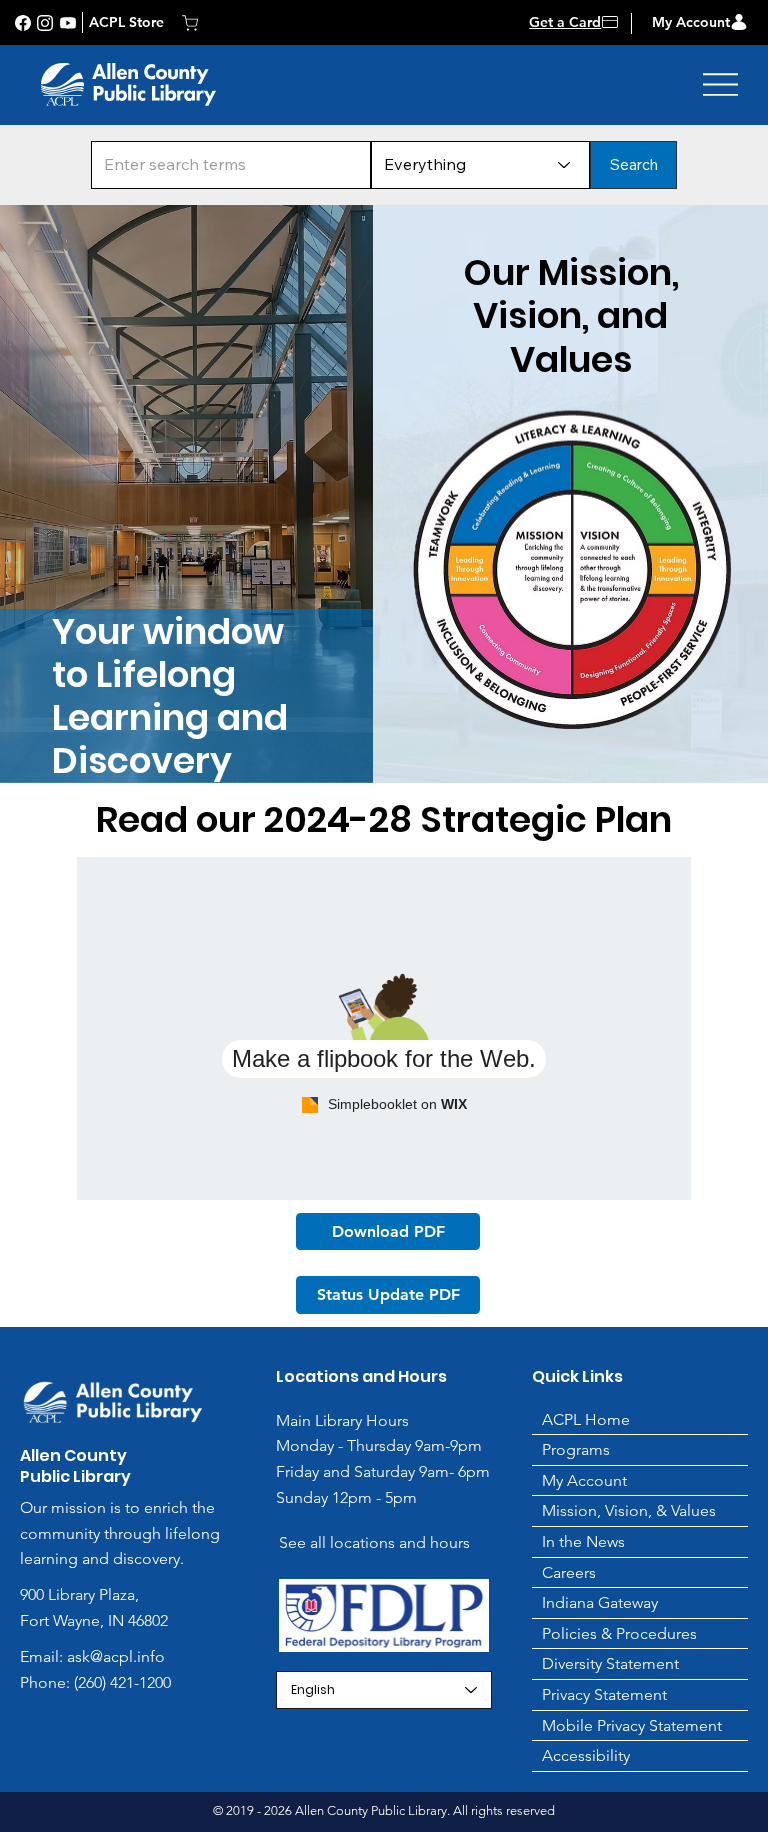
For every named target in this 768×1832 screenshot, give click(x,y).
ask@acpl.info (116, 1656)
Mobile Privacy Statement (632, 1725)
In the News (583, 1541)
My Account (691, 22)
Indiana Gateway (600, 1602)
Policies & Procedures (619, 1633)
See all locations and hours (374, 1542)
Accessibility (586, 1755)
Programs (576, 1449)
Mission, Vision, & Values (629, 1510)
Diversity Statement (610, 1663)
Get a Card (565, 22)
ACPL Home (586, 1419)
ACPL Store (126, 22)
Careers (569, 1572)
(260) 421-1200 (120, 1682)
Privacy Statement (604, 1694)
